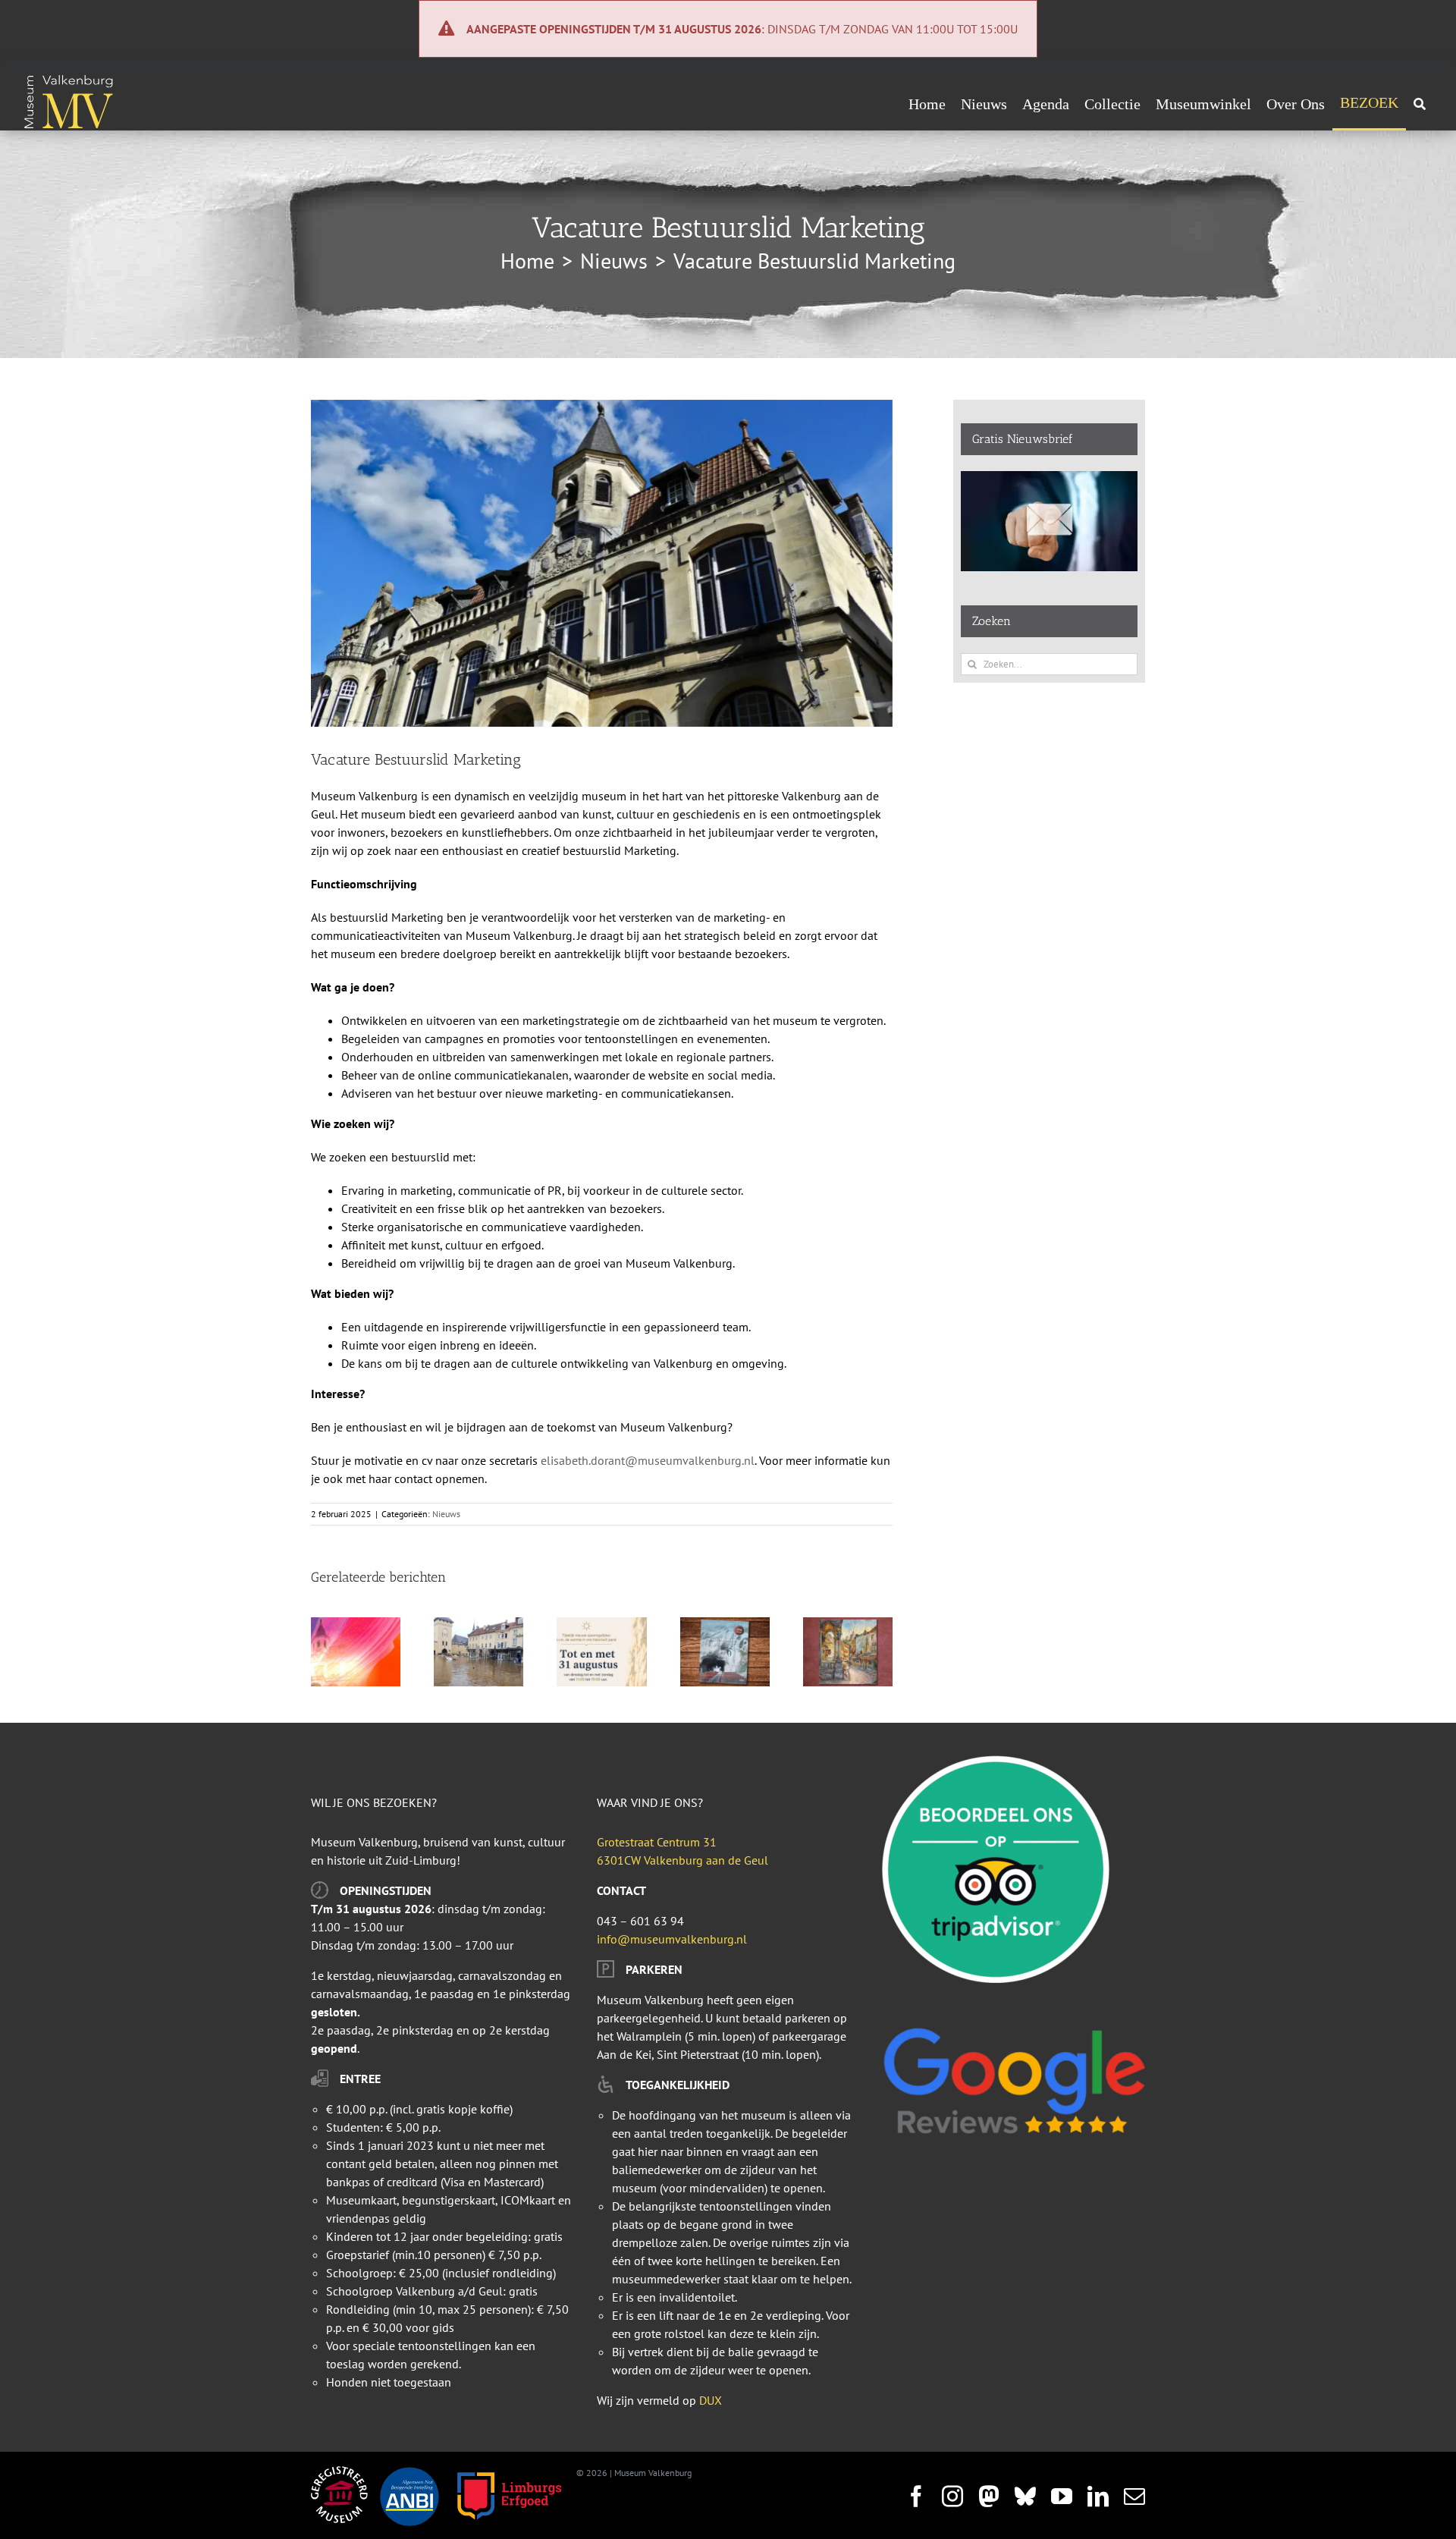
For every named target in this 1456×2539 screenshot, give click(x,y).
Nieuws (446, 1514)
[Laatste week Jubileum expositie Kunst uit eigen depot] (848, 1625)
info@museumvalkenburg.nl (672, 1939)
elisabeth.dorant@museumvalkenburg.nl (648, 1460)
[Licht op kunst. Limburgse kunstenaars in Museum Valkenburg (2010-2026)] (356, 1625)
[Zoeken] (1420, 104)
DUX (711, 2400)
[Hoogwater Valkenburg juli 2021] (479, 1625)
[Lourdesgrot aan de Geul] (725, 1625)
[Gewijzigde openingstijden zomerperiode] (601, 1625)
